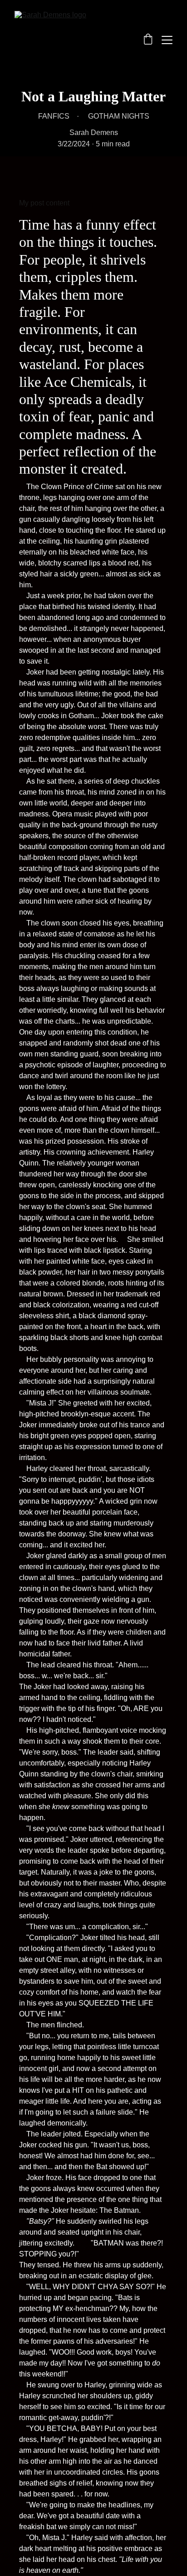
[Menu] (167, 40)
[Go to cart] (148, 40)
